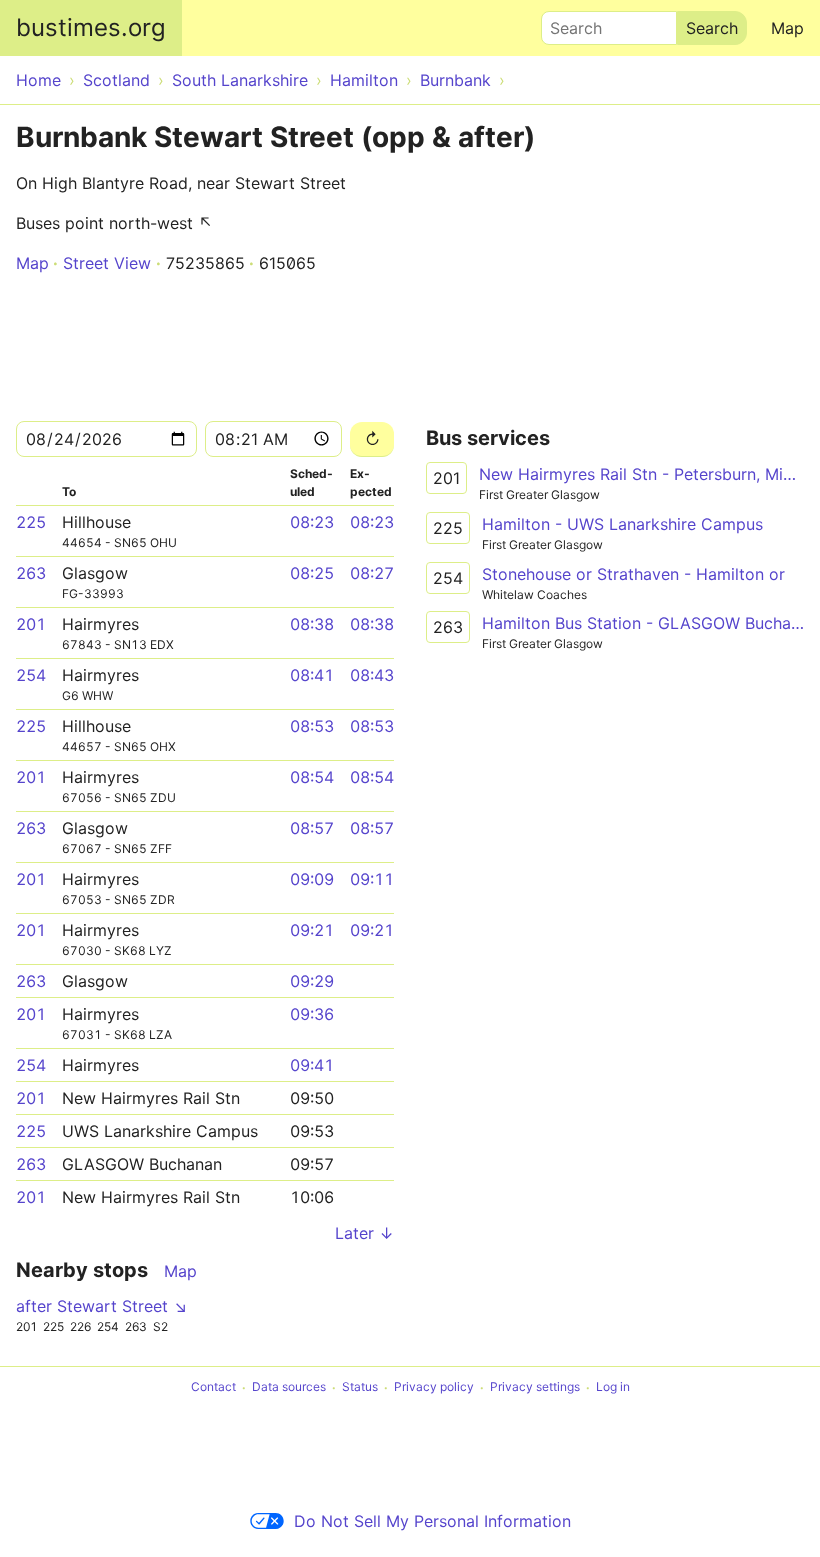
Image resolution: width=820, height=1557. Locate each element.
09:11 (372, 879)
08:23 (312, 522)
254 (31, 675)
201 (31, 624)
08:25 (312, 573)
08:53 (312, 726)
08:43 (372, 675)
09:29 (312, 981)
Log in (613, 1387)
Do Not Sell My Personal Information (432, 1521)
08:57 (312, 828)
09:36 (312, 1014)
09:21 (312, 930)
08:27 (372, 573)
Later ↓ (364, 1233)
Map (787, 28)
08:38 (312, 624)
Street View (107, 263)
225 (31, 522)
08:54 (312, 777)
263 (31, 573)
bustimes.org (91, 27)
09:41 (312, 1065)
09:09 (312, 879)
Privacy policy (434, 1387)
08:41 (312, 675)
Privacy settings (535, 1387)
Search (567, 23)
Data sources (289, 1387)
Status (360, 1387)
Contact (213, 1387)
